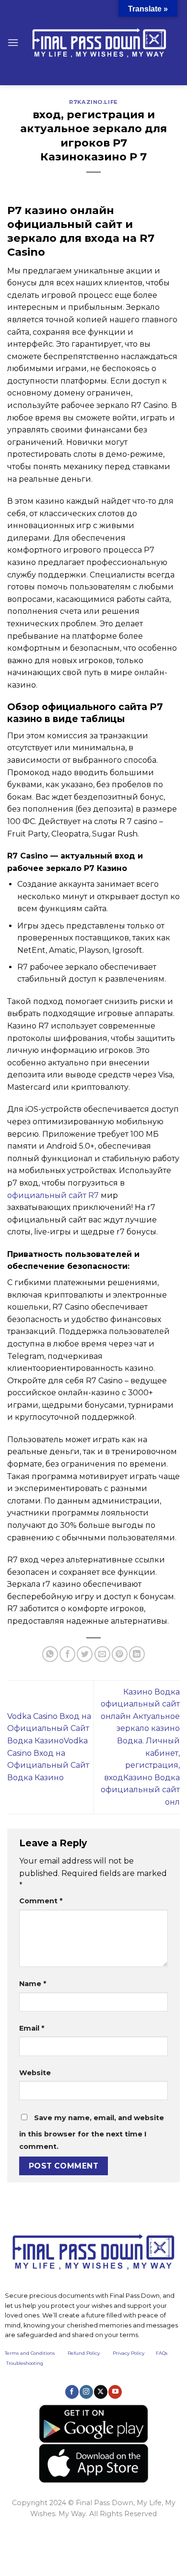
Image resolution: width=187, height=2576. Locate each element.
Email (32, 2028)
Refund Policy (84, 2353)
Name (33, 1984)
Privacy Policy (129, 2353)
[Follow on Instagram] (86, 2392)
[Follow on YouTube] (115, 2392)
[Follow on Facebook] (72, 2392)
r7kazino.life (93, 102)
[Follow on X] (101, 2392)
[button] (13, 42)
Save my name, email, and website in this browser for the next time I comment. (92, 2132)
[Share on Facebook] (67, 1654)
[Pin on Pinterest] (120, 1654)
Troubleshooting (25, 2363)
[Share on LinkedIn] (137, 1654)
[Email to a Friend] (102, 1654)
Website (35, 2073)
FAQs (162, 2353)
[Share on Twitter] (85, 1654)
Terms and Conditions (36, 2353)
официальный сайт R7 (53, 1195)
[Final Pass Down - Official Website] (99, 43)
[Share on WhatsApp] (50, 1654)
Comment (41, 1901)
